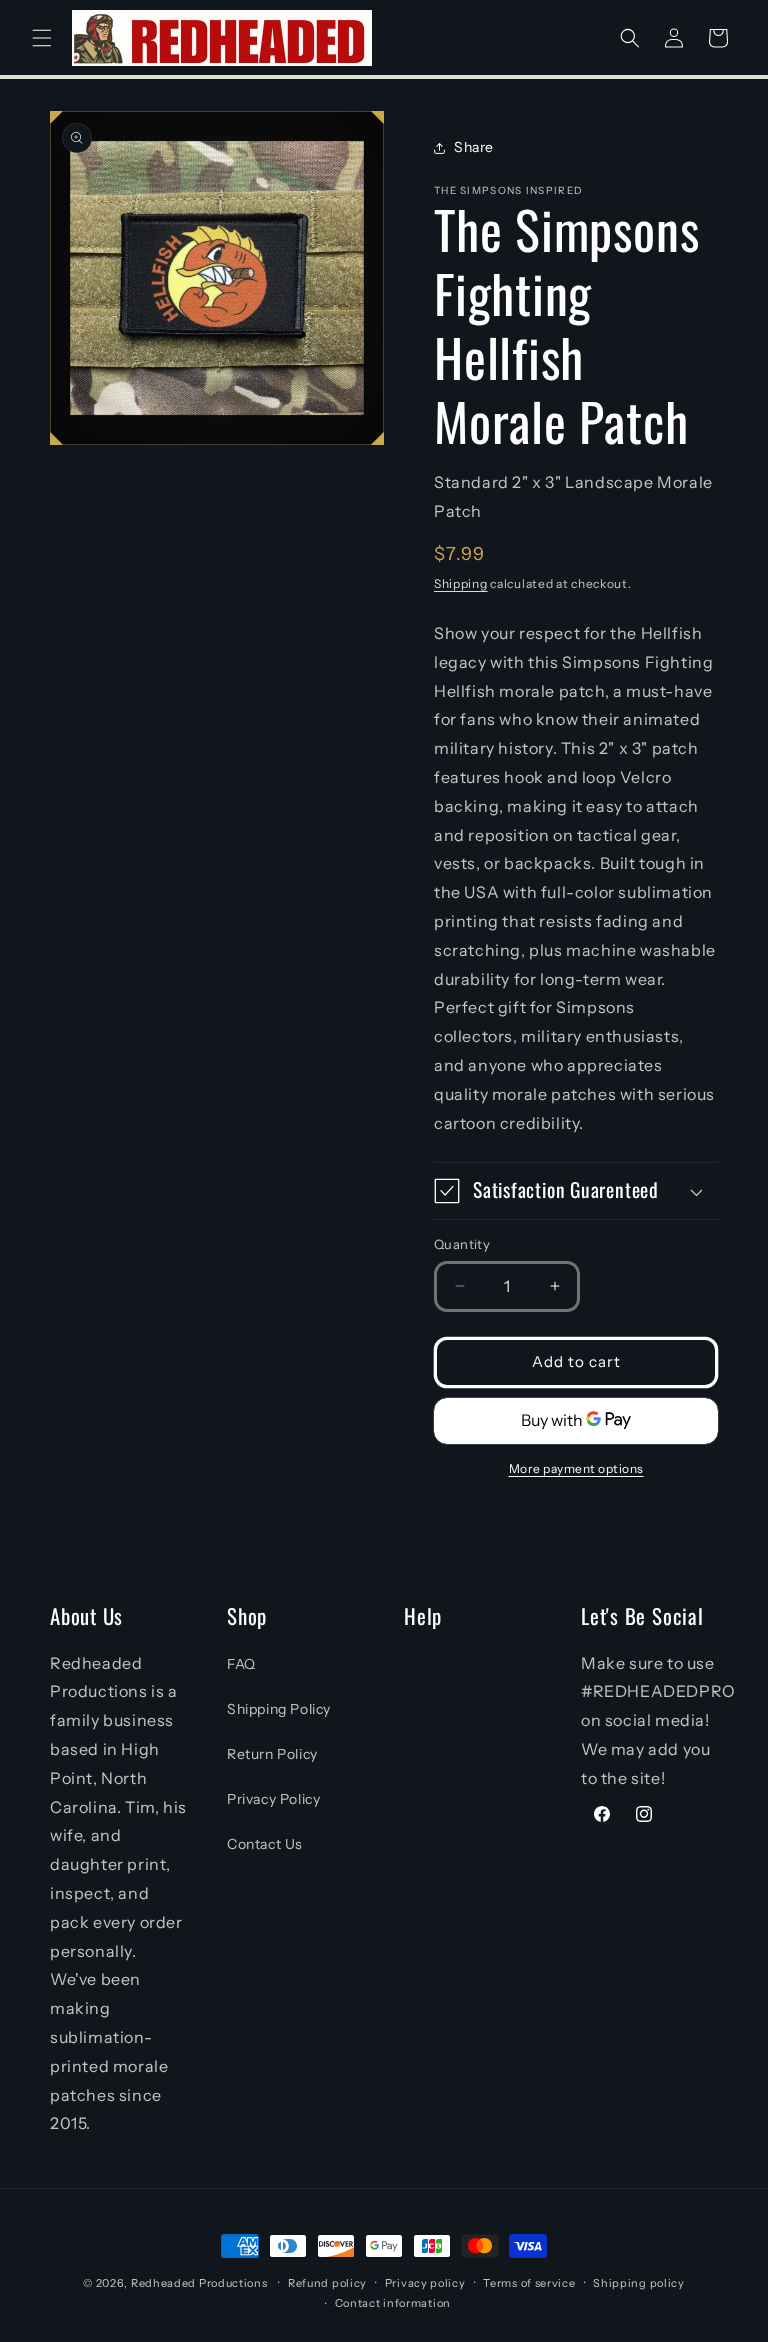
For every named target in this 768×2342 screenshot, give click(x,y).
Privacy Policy (273, 1799)
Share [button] (474, 147)
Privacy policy (425, 2283)
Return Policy (272, 1754)
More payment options (576, 1468)
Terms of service (529, 2283)
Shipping (461, 583)
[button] (42, 38)
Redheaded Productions (199, 2283)
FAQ (241, 1664)
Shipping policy (639, 2283)
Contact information (393, 2303)
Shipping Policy (279, 1709)
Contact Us (265, 1844)
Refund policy (327, 2283)
